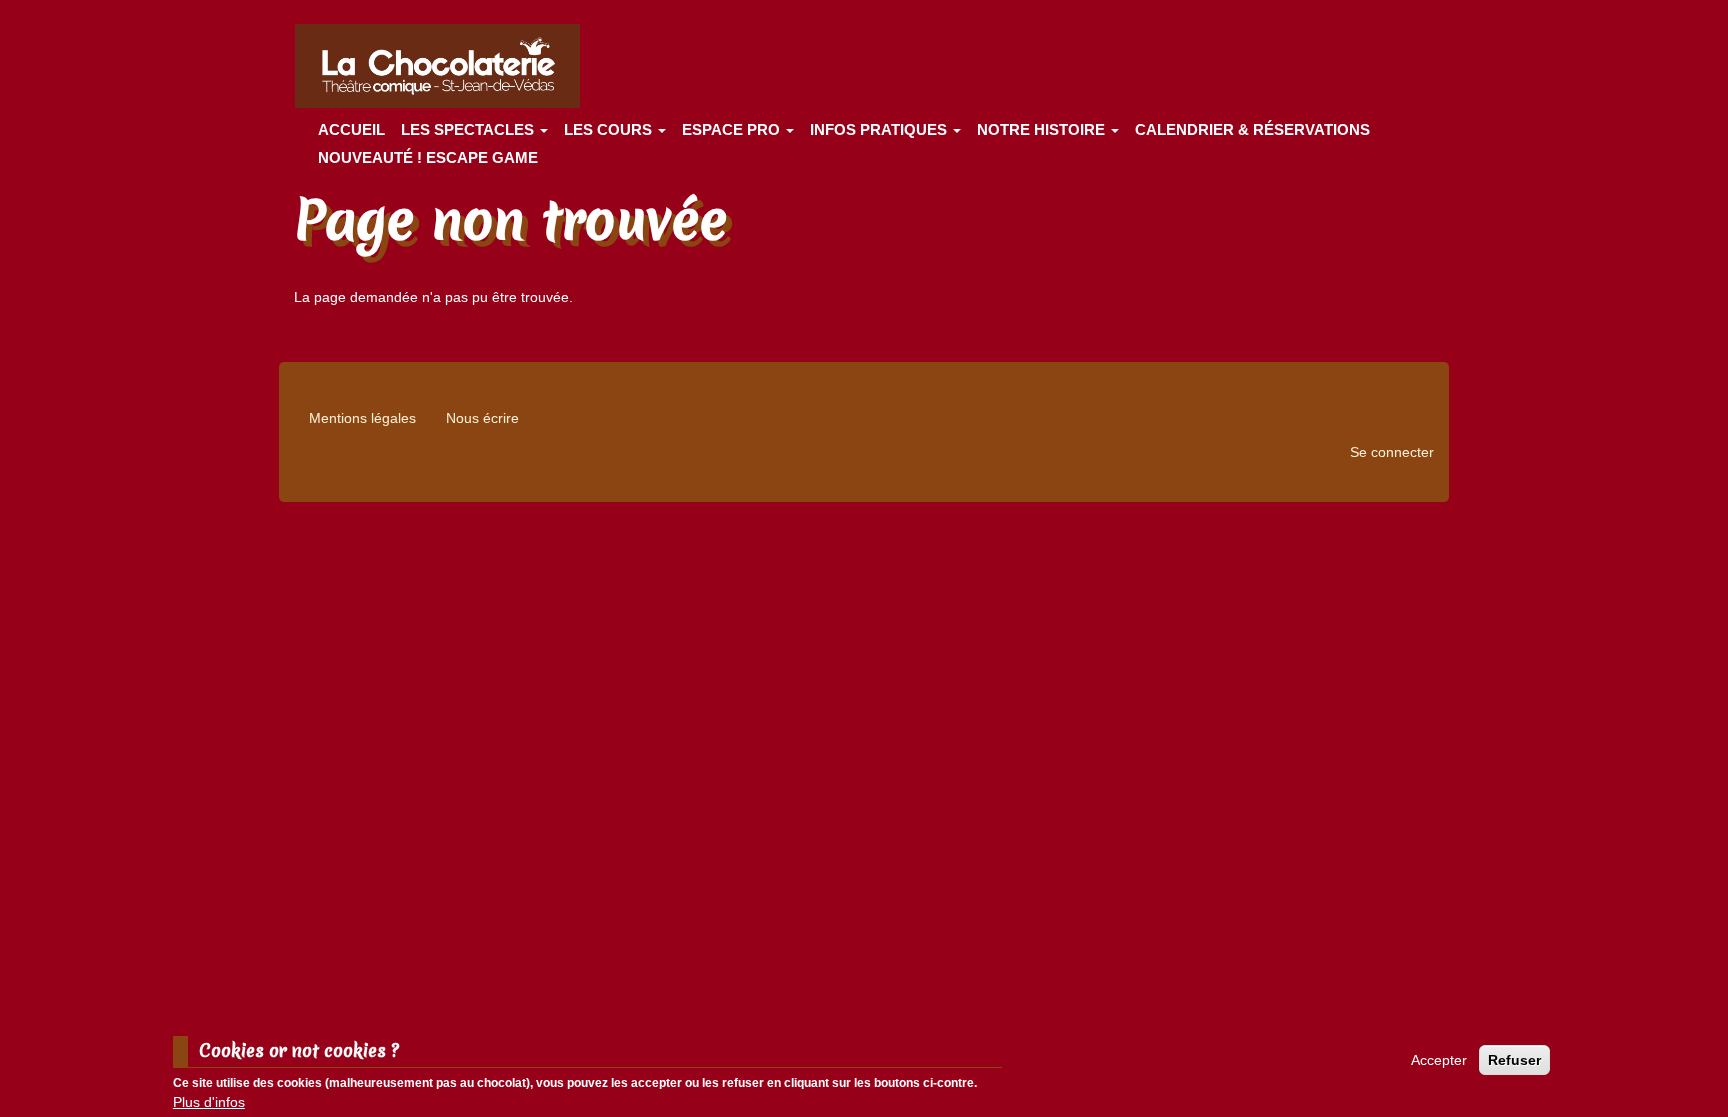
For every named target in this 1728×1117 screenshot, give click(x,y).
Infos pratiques (880, 129)
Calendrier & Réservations (1252, 129)
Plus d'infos (209, 1102)
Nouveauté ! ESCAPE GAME (428, 157)
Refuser (1514, 1060)
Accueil (351, 129)
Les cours (610, 129)
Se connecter (1392, 452)
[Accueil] (445, 66)
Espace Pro (733, 129)
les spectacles (469, 129)
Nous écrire (482, 418)
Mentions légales (362, 418)
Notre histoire (1043, 129)
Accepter (1439, 1060)
